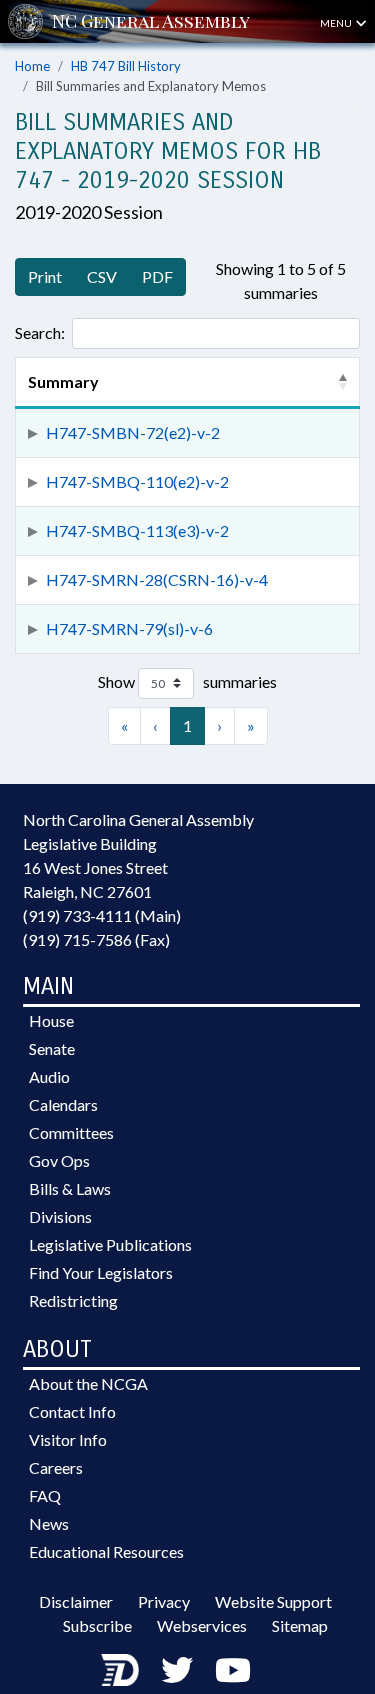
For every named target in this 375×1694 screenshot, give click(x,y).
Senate (52, 1048)
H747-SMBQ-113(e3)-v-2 (137, 530)
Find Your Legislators (101, 1272)
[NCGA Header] (151, 21)
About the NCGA (88, 1383)
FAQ (45, 1495)
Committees (71, 1132)
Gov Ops (59, 1160)
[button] (343, 382)
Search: (40, 332)
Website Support (273, 1601)
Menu (337, 23)
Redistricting (73, 1300)
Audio (49, 1076)
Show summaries (187, 681)
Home (32, 66)
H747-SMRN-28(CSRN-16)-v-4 (157, 579)
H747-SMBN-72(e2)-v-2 (133, 432)
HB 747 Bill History (126, 66)
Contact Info (72, 1411)
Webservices (202, 1625)
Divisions (60, 1216)
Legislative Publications (110, 1244)
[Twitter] (177, 1669)
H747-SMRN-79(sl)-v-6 (129, 628)
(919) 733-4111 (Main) (102, 915)
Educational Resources (106, 1551)
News (49, 1523)
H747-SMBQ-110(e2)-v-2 (137, 481)
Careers (56, 1467)
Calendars (63, 1104)
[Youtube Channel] (233, 1669)
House (51, 1020)
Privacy (164, 1601)
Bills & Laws (70, 1188)
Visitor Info (68, 1439)
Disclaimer (76, 1601)
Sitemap (300, 1625)
